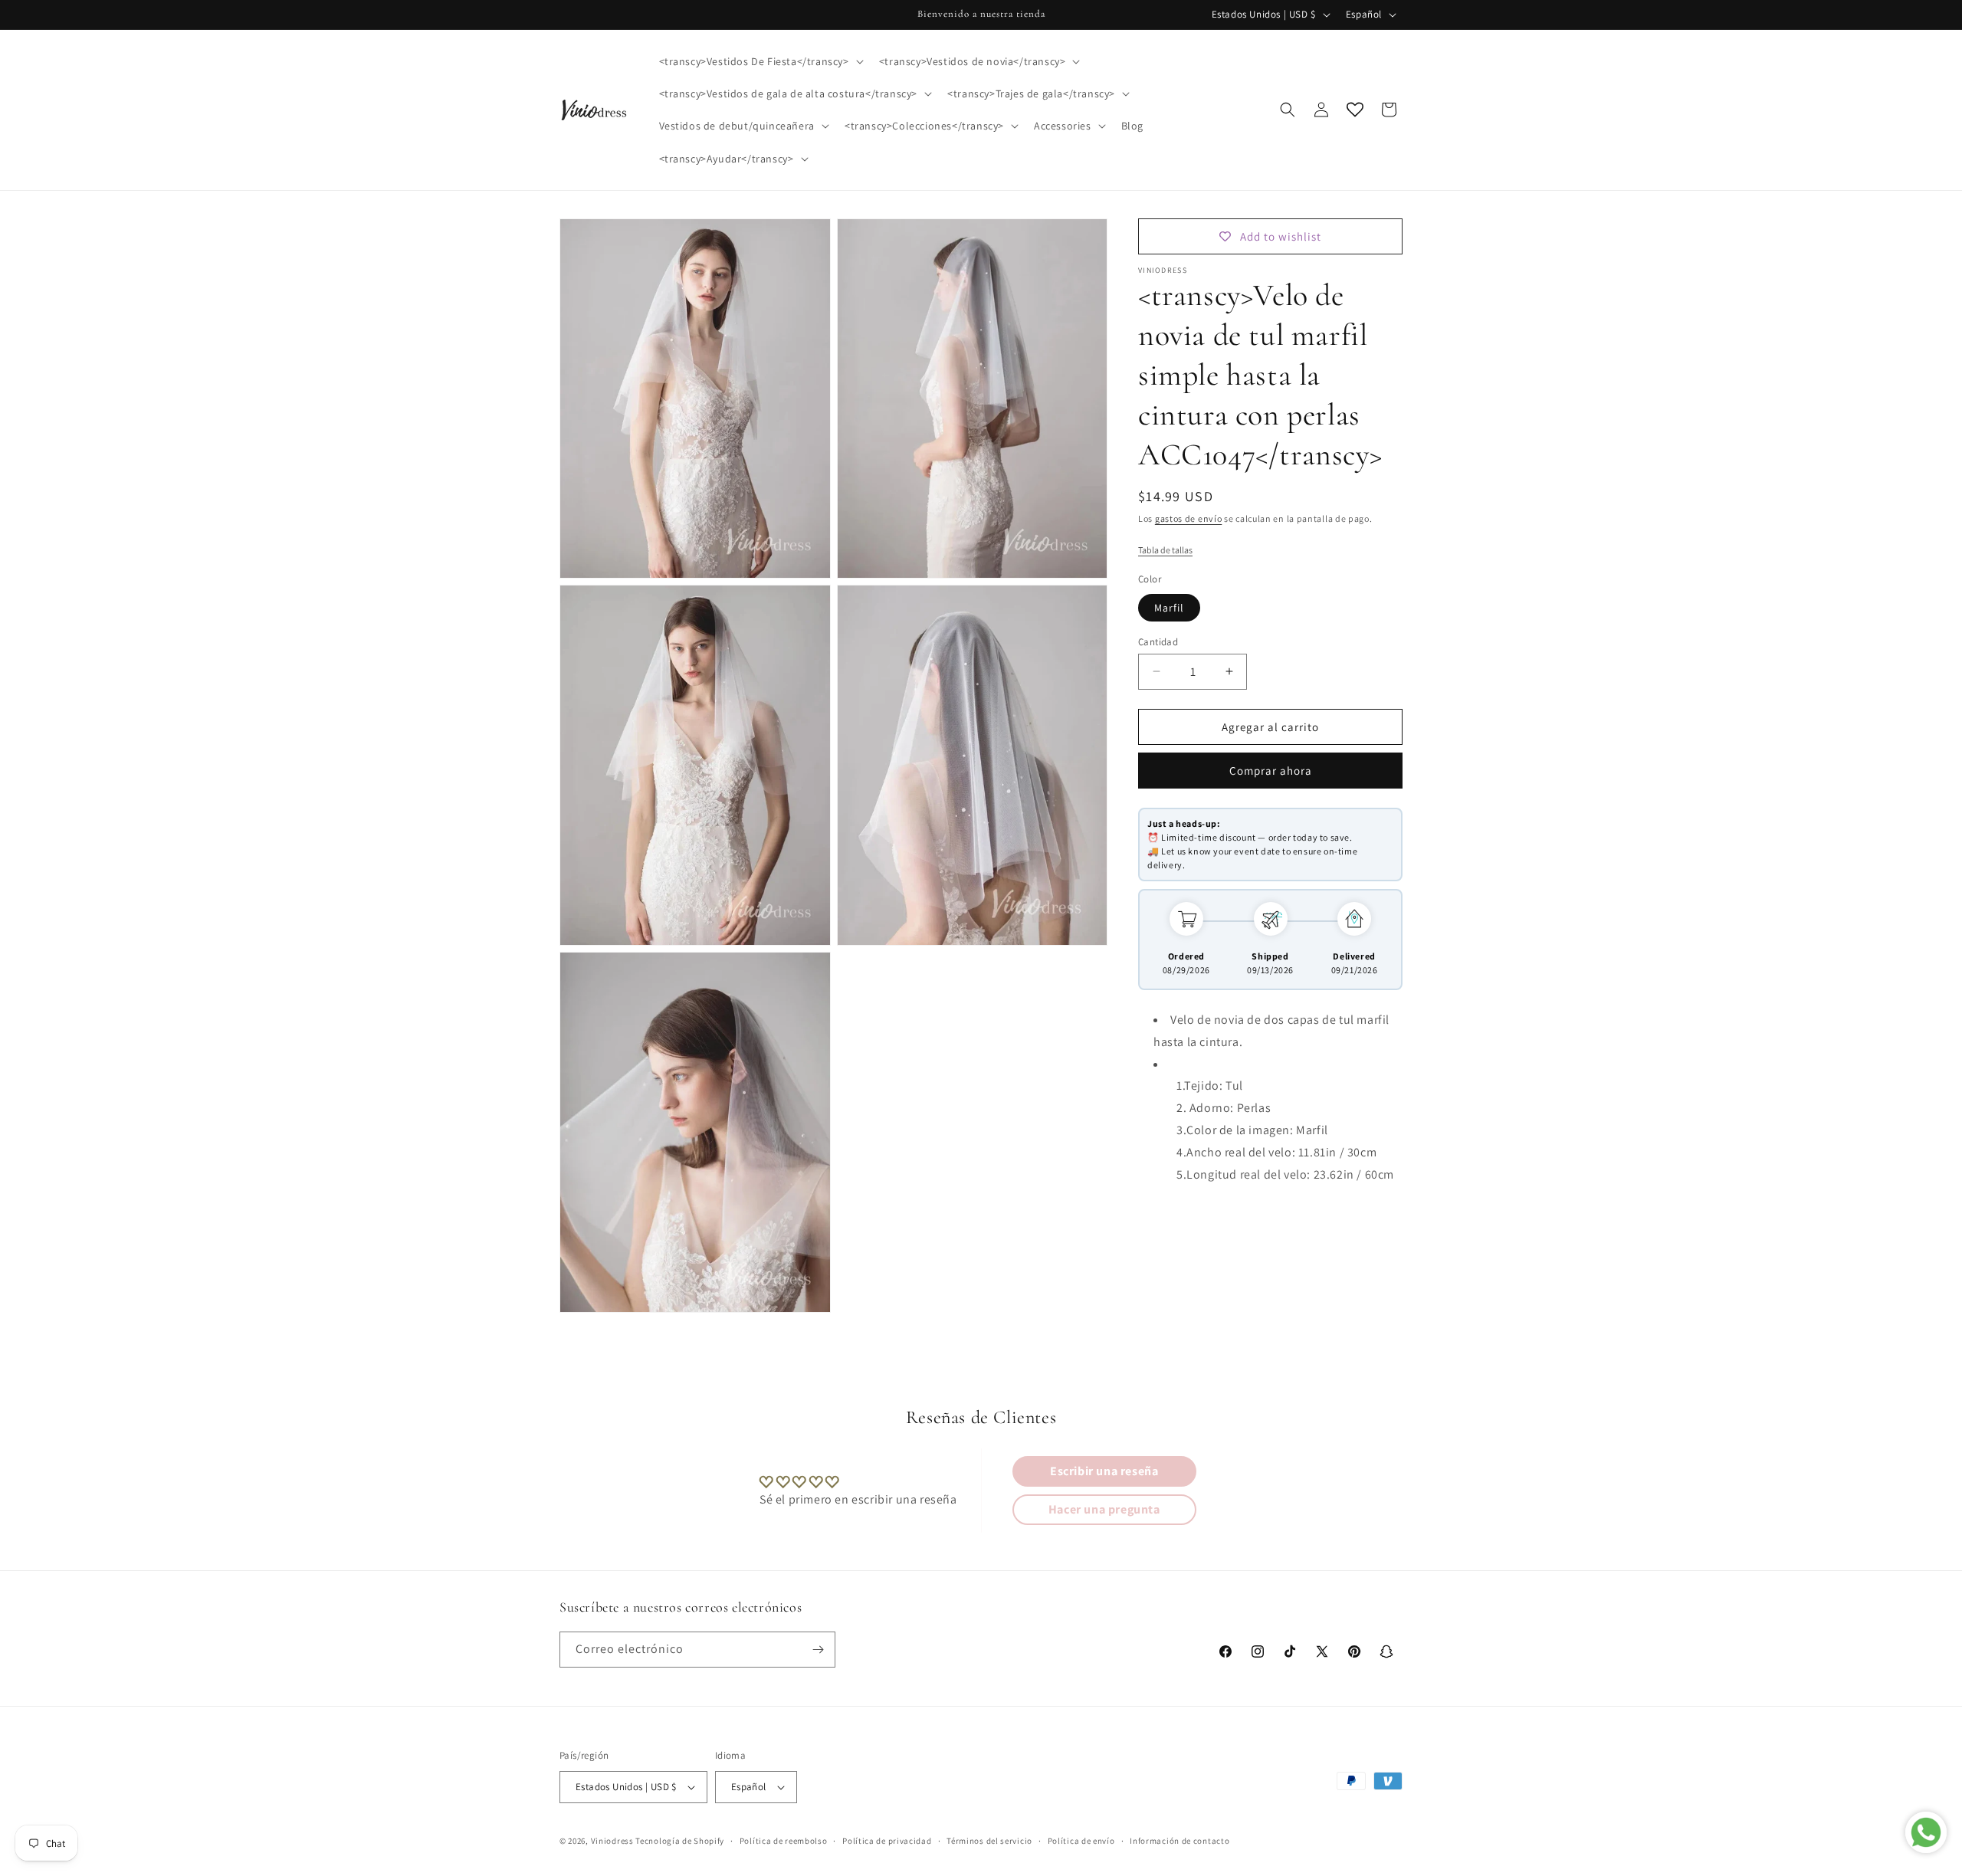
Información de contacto (1179, 1840)
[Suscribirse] (818, 1650)
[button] (760, 61)
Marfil (1169, 607)
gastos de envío (1189, 518)
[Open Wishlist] (1355, 110)
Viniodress (612, 1841)
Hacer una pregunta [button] (1104, 1509)
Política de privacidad (887, 1840)
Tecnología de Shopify (680, 1841)
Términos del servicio (989, 1840)
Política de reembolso (784, 1840)
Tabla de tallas (1165, 549)
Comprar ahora (1271, 771)
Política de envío (1081, 1840)
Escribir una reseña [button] (1104, 1471)
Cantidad (1158, 641)
